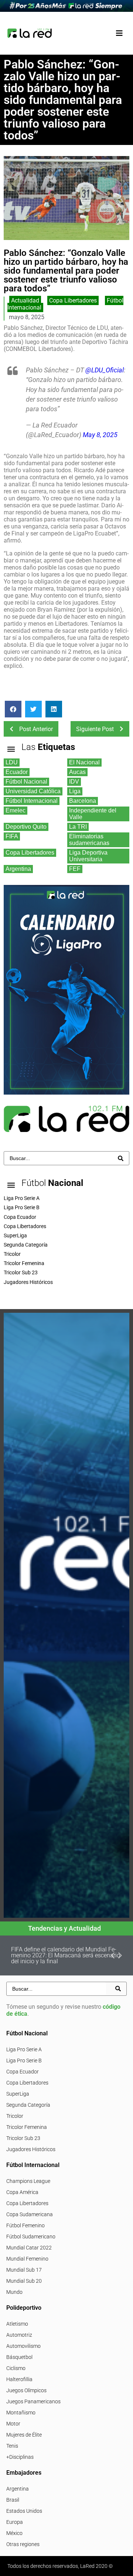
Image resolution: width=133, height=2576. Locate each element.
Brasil (13, 2500)
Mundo (14, 2292)
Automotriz (19, 2335)
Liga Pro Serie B (24, 2061)
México (14, 2533)
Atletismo (17, 2324)
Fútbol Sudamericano (31, 2237)
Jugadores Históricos (31, 2149)
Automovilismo (23, 2346)
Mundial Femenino (27, 2259)
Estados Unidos (24, 2511)
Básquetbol (19, 2357)
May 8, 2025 (100, 435)
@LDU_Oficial (105, 370)
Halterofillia (19, 2379)
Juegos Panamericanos (33, 2401)
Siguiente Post (95, 729)
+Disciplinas (20, 2457)
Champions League (28, 2181)
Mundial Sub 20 (24, 2281)
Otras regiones (23, 2544)
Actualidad (25, 300)
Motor (13, 2424)
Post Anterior (36, 729)
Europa (15, 2522)
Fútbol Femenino (25, 2225)
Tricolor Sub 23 (23, 2138)
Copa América (22, 2192)
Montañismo (21, 2413)
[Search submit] (121, 1158)
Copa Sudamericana (30, 2214)
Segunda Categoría (28, 2105)
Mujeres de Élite (24, 2435)
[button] (119, 33)
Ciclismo (16, 2368)
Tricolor (15, 2116)
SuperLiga (18, 2094)
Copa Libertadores (73, 300)
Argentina (18, 2489)
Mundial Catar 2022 (29, 2248)
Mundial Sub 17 (24, 2270)
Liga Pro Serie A (24, 2049)
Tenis (12, 2446)
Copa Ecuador (23, 2072)
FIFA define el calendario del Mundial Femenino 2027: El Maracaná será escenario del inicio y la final (66, 1955)
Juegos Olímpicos (26, 2390)
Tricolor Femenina (27, 2127)
